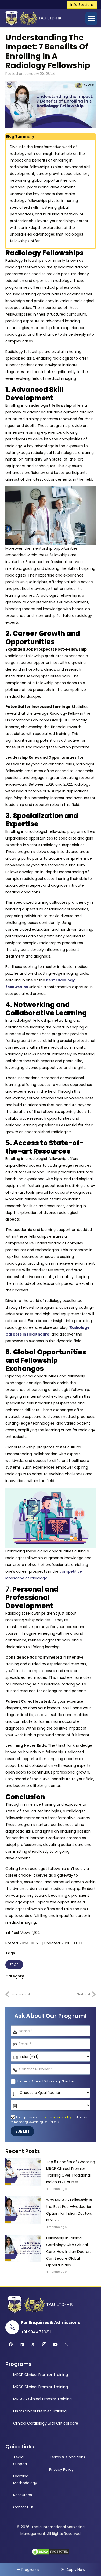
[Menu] (91, 18)
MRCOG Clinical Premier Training (42, 2399)
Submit (22, 2131)
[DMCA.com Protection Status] (51, 2554)
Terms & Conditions (67, 2457)
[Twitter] (33, 2344)
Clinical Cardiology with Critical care (46, 2423)
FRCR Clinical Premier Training (40, 2411)
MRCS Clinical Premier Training (41, 2387)
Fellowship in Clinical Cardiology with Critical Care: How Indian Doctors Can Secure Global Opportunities (69, 2252)
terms (42, 2117)
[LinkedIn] (22, 2344)
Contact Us (23, 2507)
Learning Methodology (25, 2479)
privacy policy (62, 2117)
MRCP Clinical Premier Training (41, 2375)
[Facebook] (11, 2344)
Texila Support (20, 2461)
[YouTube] (55, 2344)
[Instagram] (44, 2344)
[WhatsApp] (67, 2344)
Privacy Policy (61, 2469)
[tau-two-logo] (33, 18)
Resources (23, 2495)
